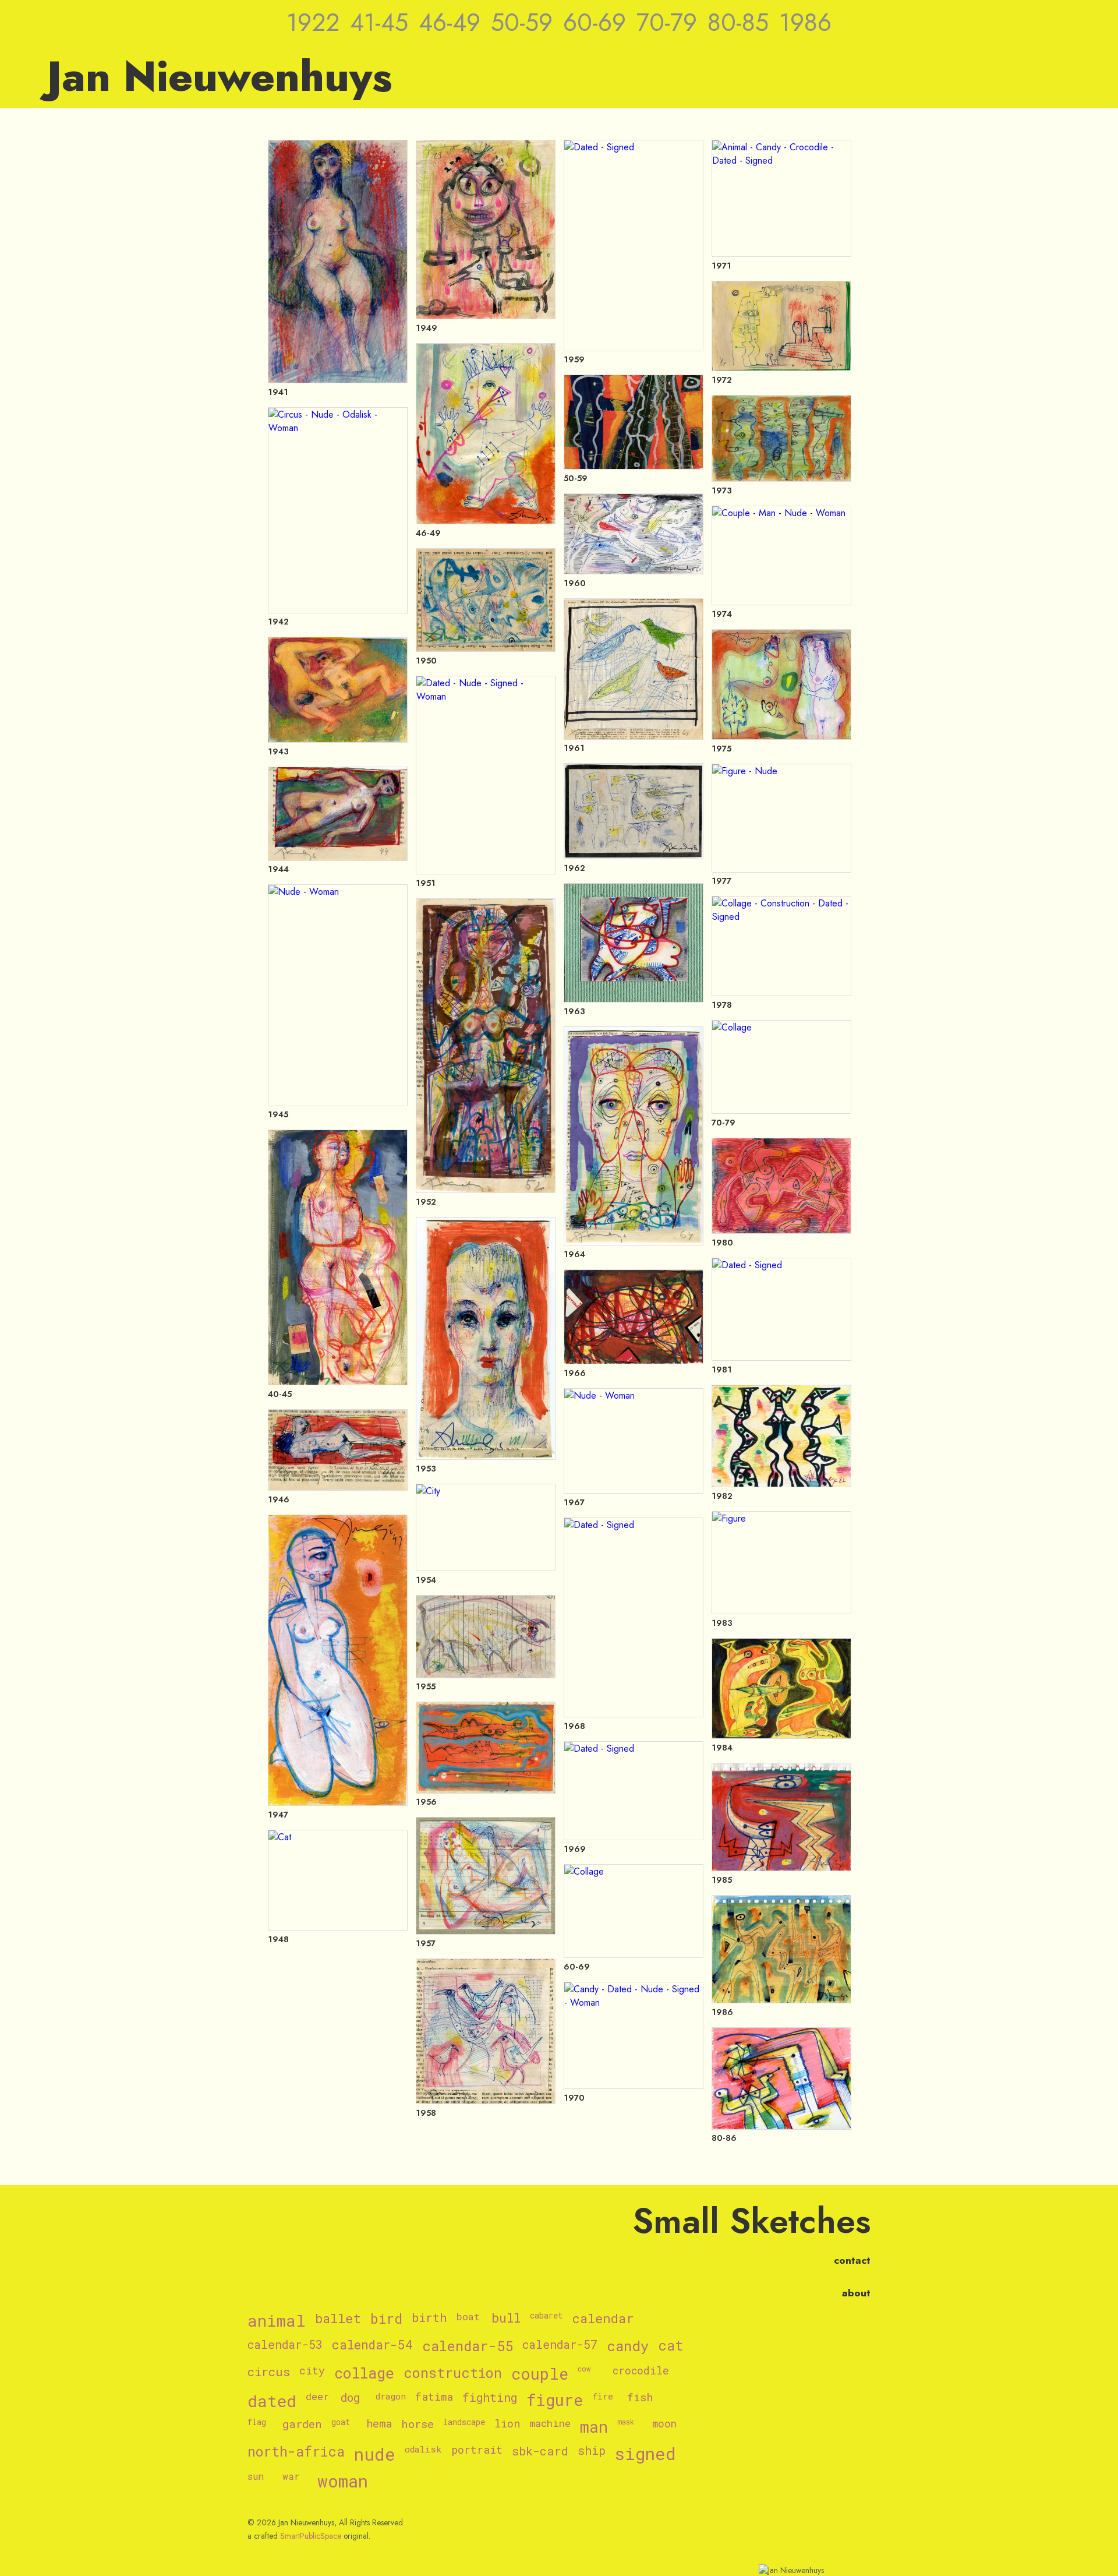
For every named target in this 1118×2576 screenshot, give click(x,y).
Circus (269, 2372)
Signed (645, 2454)
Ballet (338, 2319)
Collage (364, 2374)
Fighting (490, 2398)
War (291, 2476)
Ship (592, 2451)
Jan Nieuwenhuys (220, 76)
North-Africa (296, 2452)
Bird (386, 2319)
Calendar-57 (560, 2345)
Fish (640, 2397)
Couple (540, 2374)
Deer (317, 2397)
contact (852, 2260)
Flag (257, 2423)
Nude (375, 2455)
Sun (256, 2476)
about (856, 2293)
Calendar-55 (468, 2346)
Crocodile (641, 2371)
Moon (664, 2424)
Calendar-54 (372, 2345)
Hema (379, 2424)
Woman (343, 2481)
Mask (626, 2422)
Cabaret (546, 2316)
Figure (555, 2400)
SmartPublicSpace (311, 2536)
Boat (468, 2317)
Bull (506, 2319)
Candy (628, 2346)
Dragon (391, 2396)
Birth (429, 2318)
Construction (453, 2373)
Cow (584, 2369)
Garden (302, 2424)
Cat (671, 2346)
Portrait (477, 2450)
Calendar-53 (285, 2345)
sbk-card (540, 2451)
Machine (550, 2424)
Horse (418, 2424)
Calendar (603, 2319)
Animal (277, 2321)
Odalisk (423, 2449)
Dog (350, 2398)
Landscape (464, 2423)
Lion (507, 2424)
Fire (603, 2396)
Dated (272, 2401)
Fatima (434, 2397)
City (312, 2371)
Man (594, 2427)
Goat (341, 2423)
